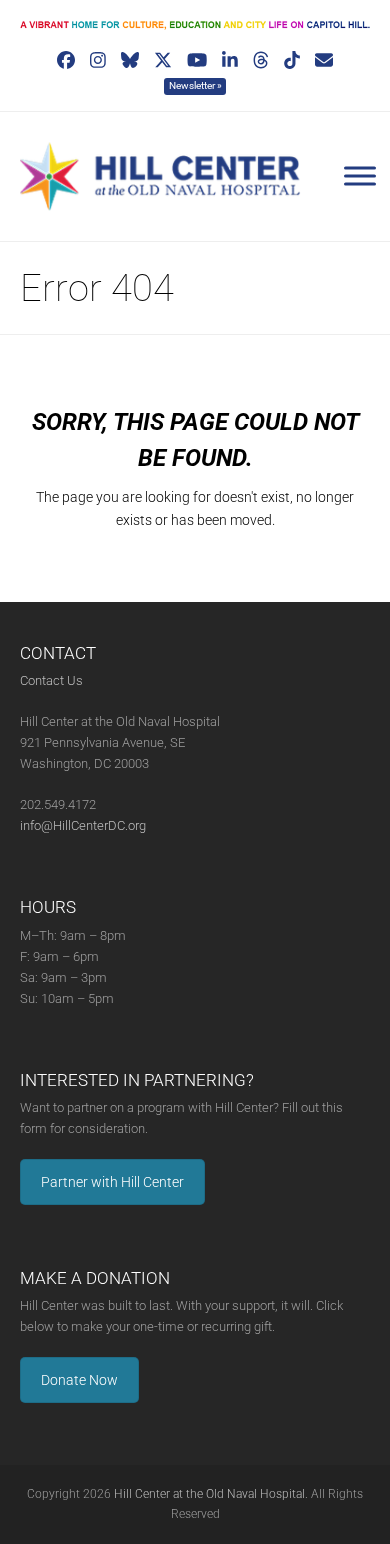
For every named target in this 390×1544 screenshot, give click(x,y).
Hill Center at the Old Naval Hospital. (211, 1494)
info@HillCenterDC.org (83, 825)
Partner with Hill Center (112, 1182)
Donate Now (79, 1380)
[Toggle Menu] (360, 176)
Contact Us (51, 680)
